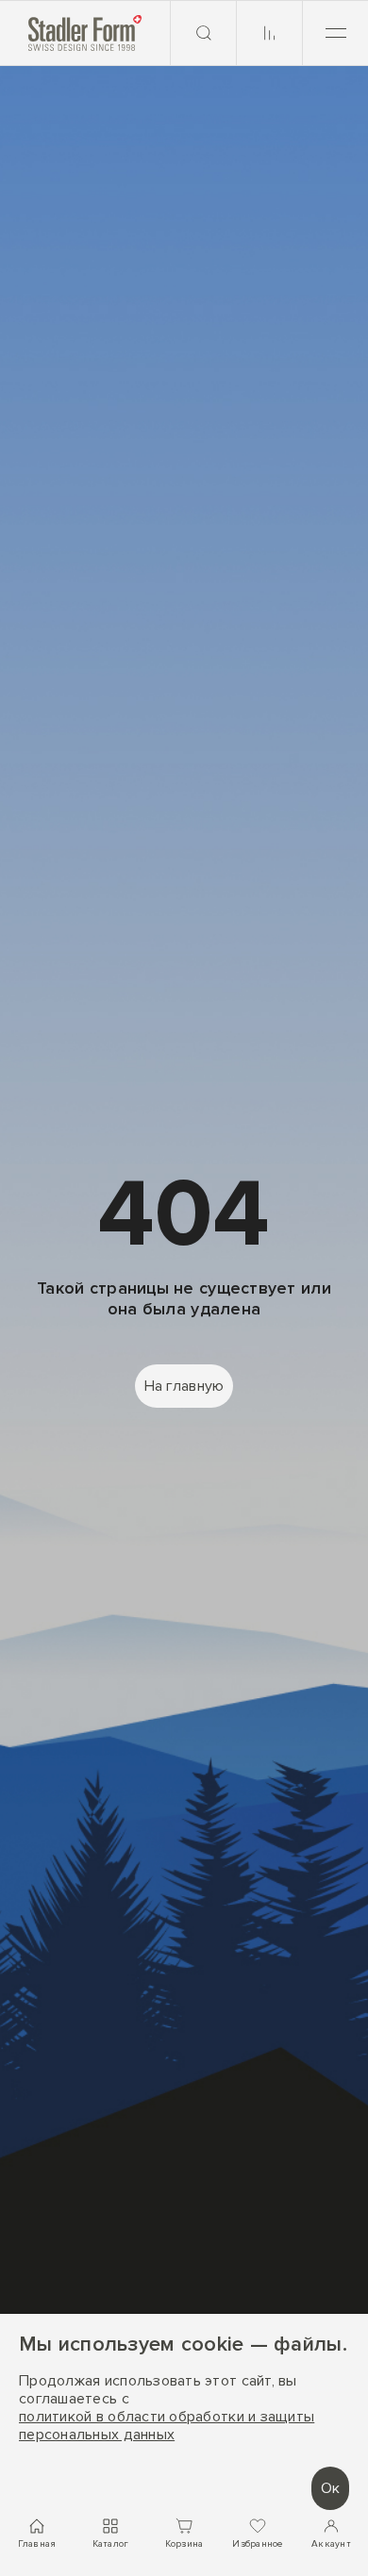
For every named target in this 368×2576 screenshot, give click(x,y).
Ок (330, 2488)
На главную (184, 1386)
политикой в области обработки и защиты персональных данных (167, 2426)
